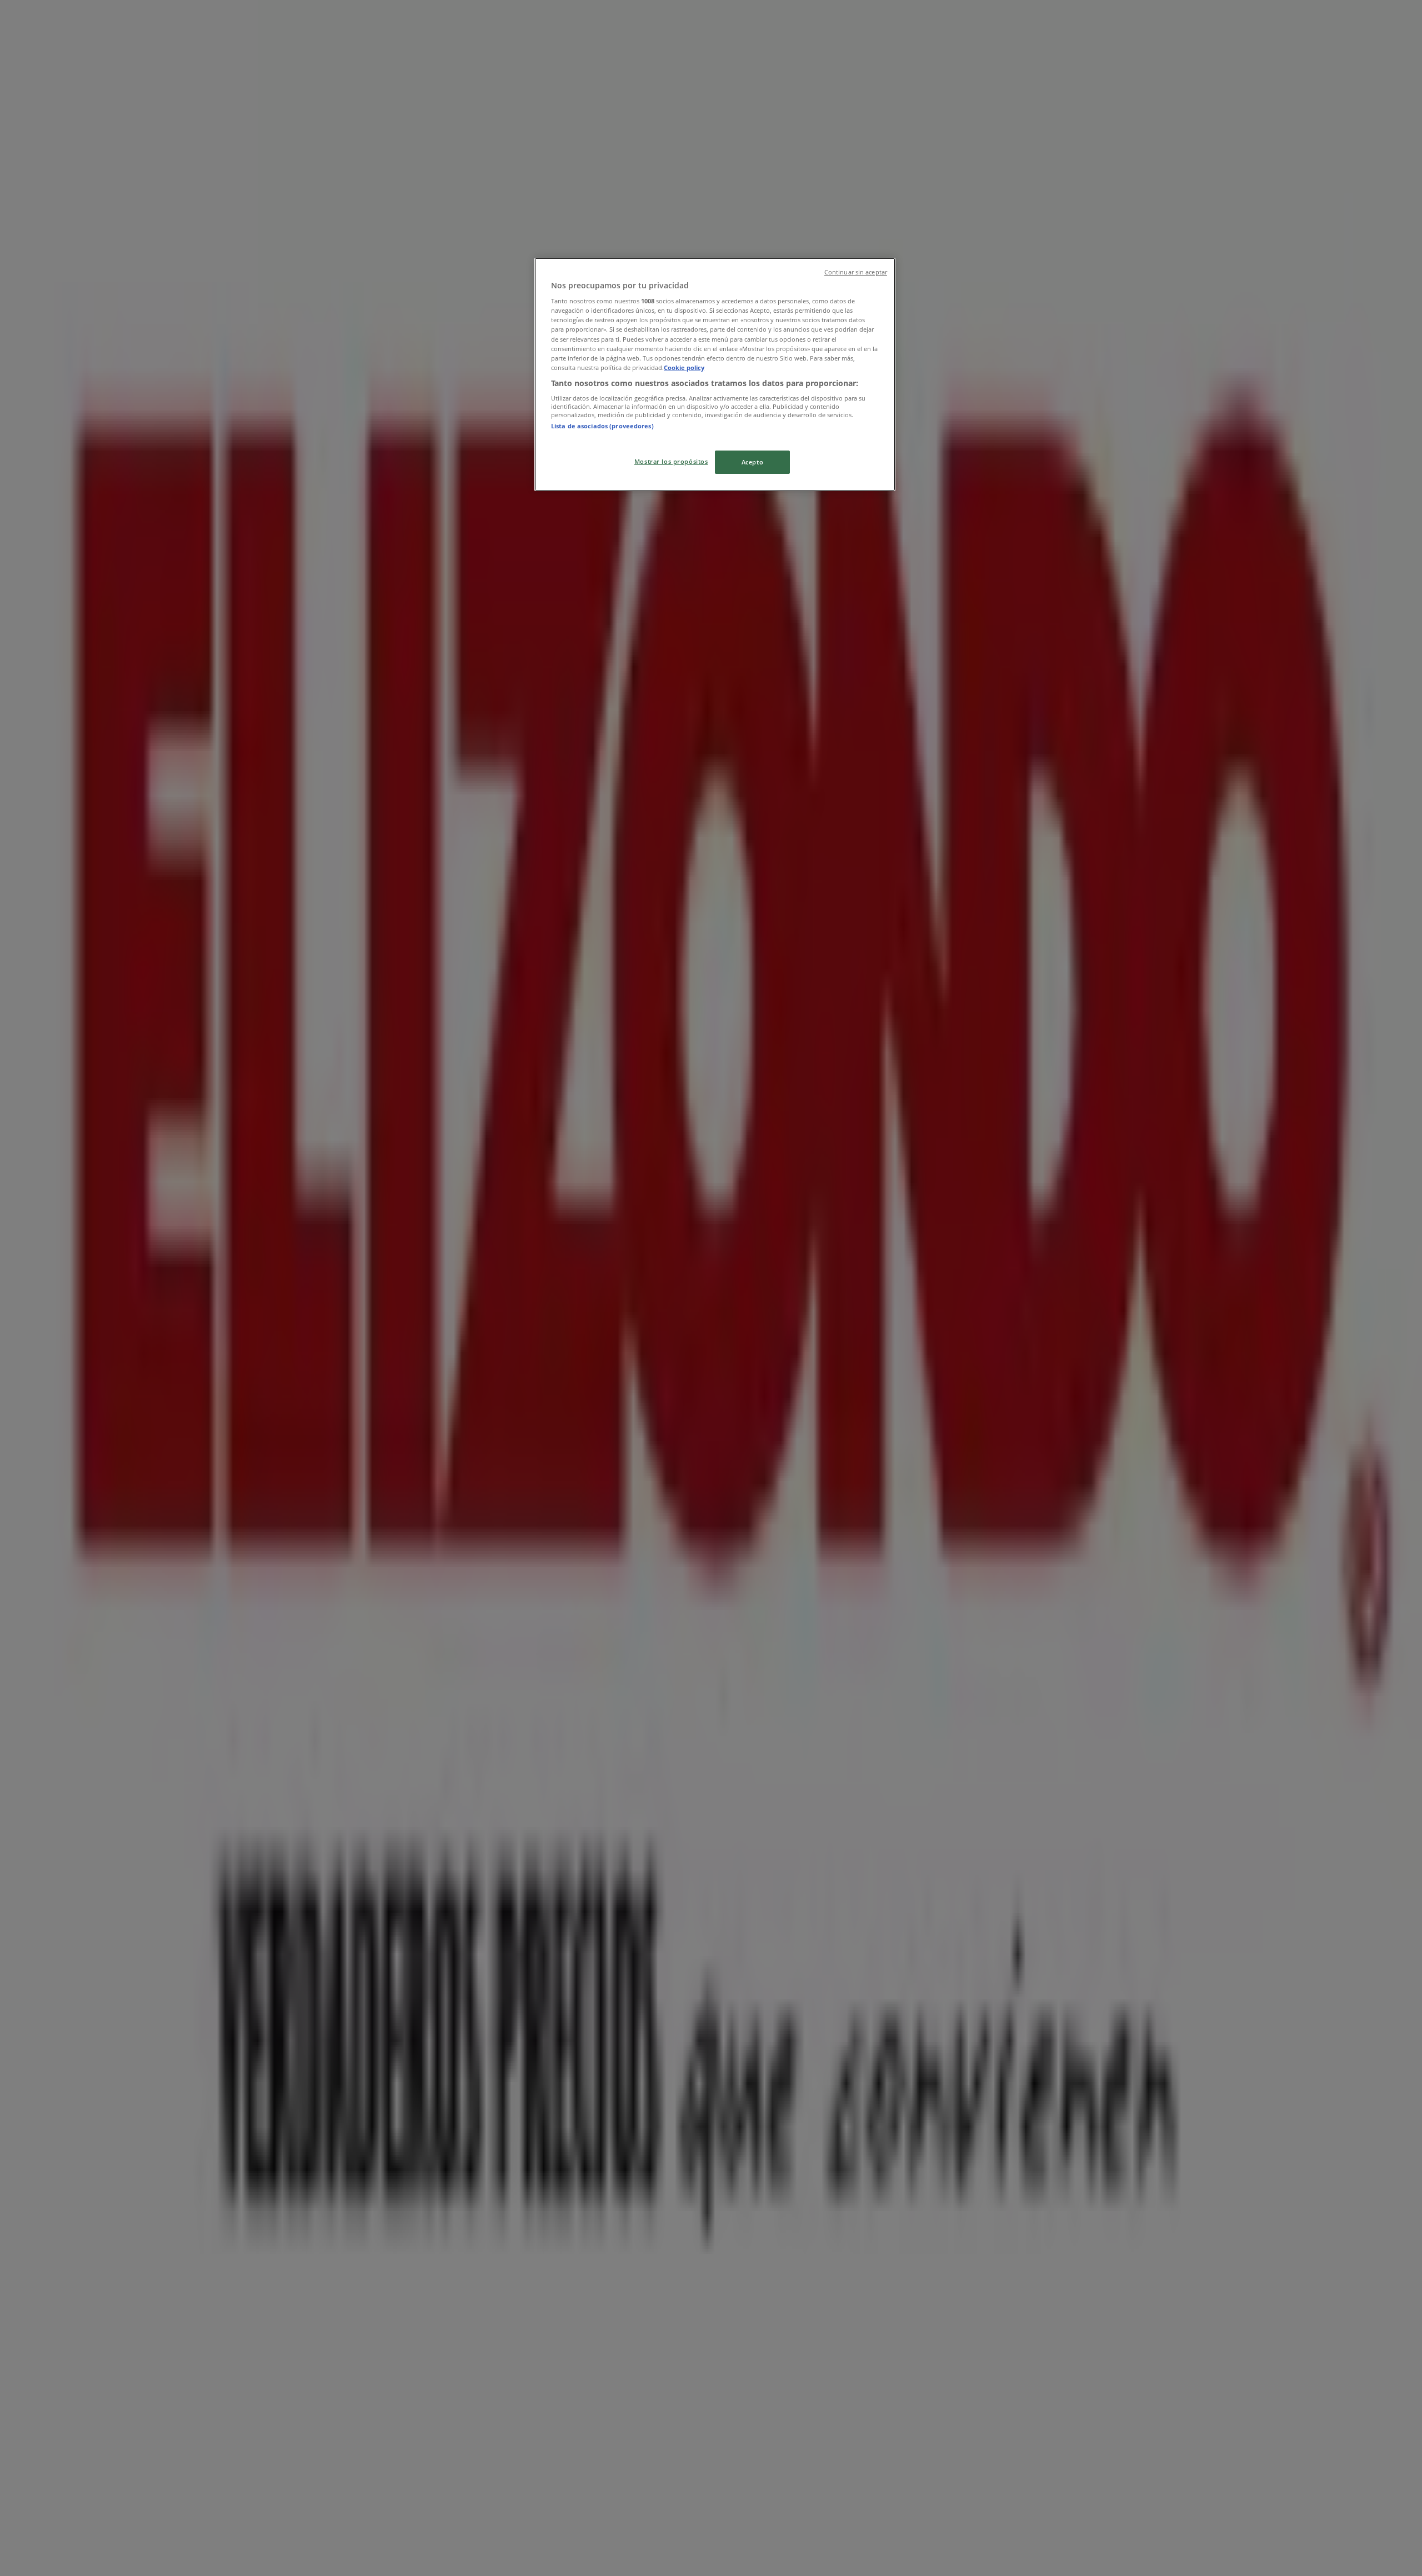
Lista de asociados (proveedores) (602, 426)
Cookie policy (684, 367)
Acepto (752, 462)
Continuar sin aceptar (856, 272)
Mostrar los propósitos (671, 461)
